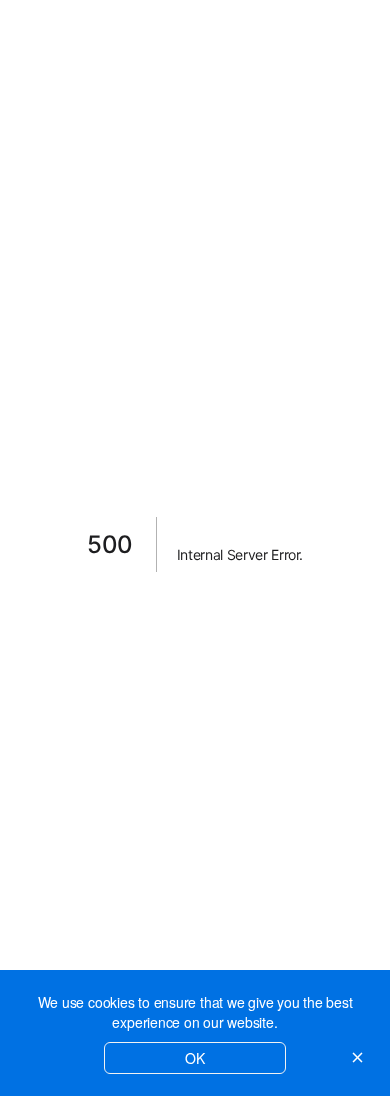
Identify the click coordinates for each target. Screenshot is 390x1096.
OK (195, 1058)
